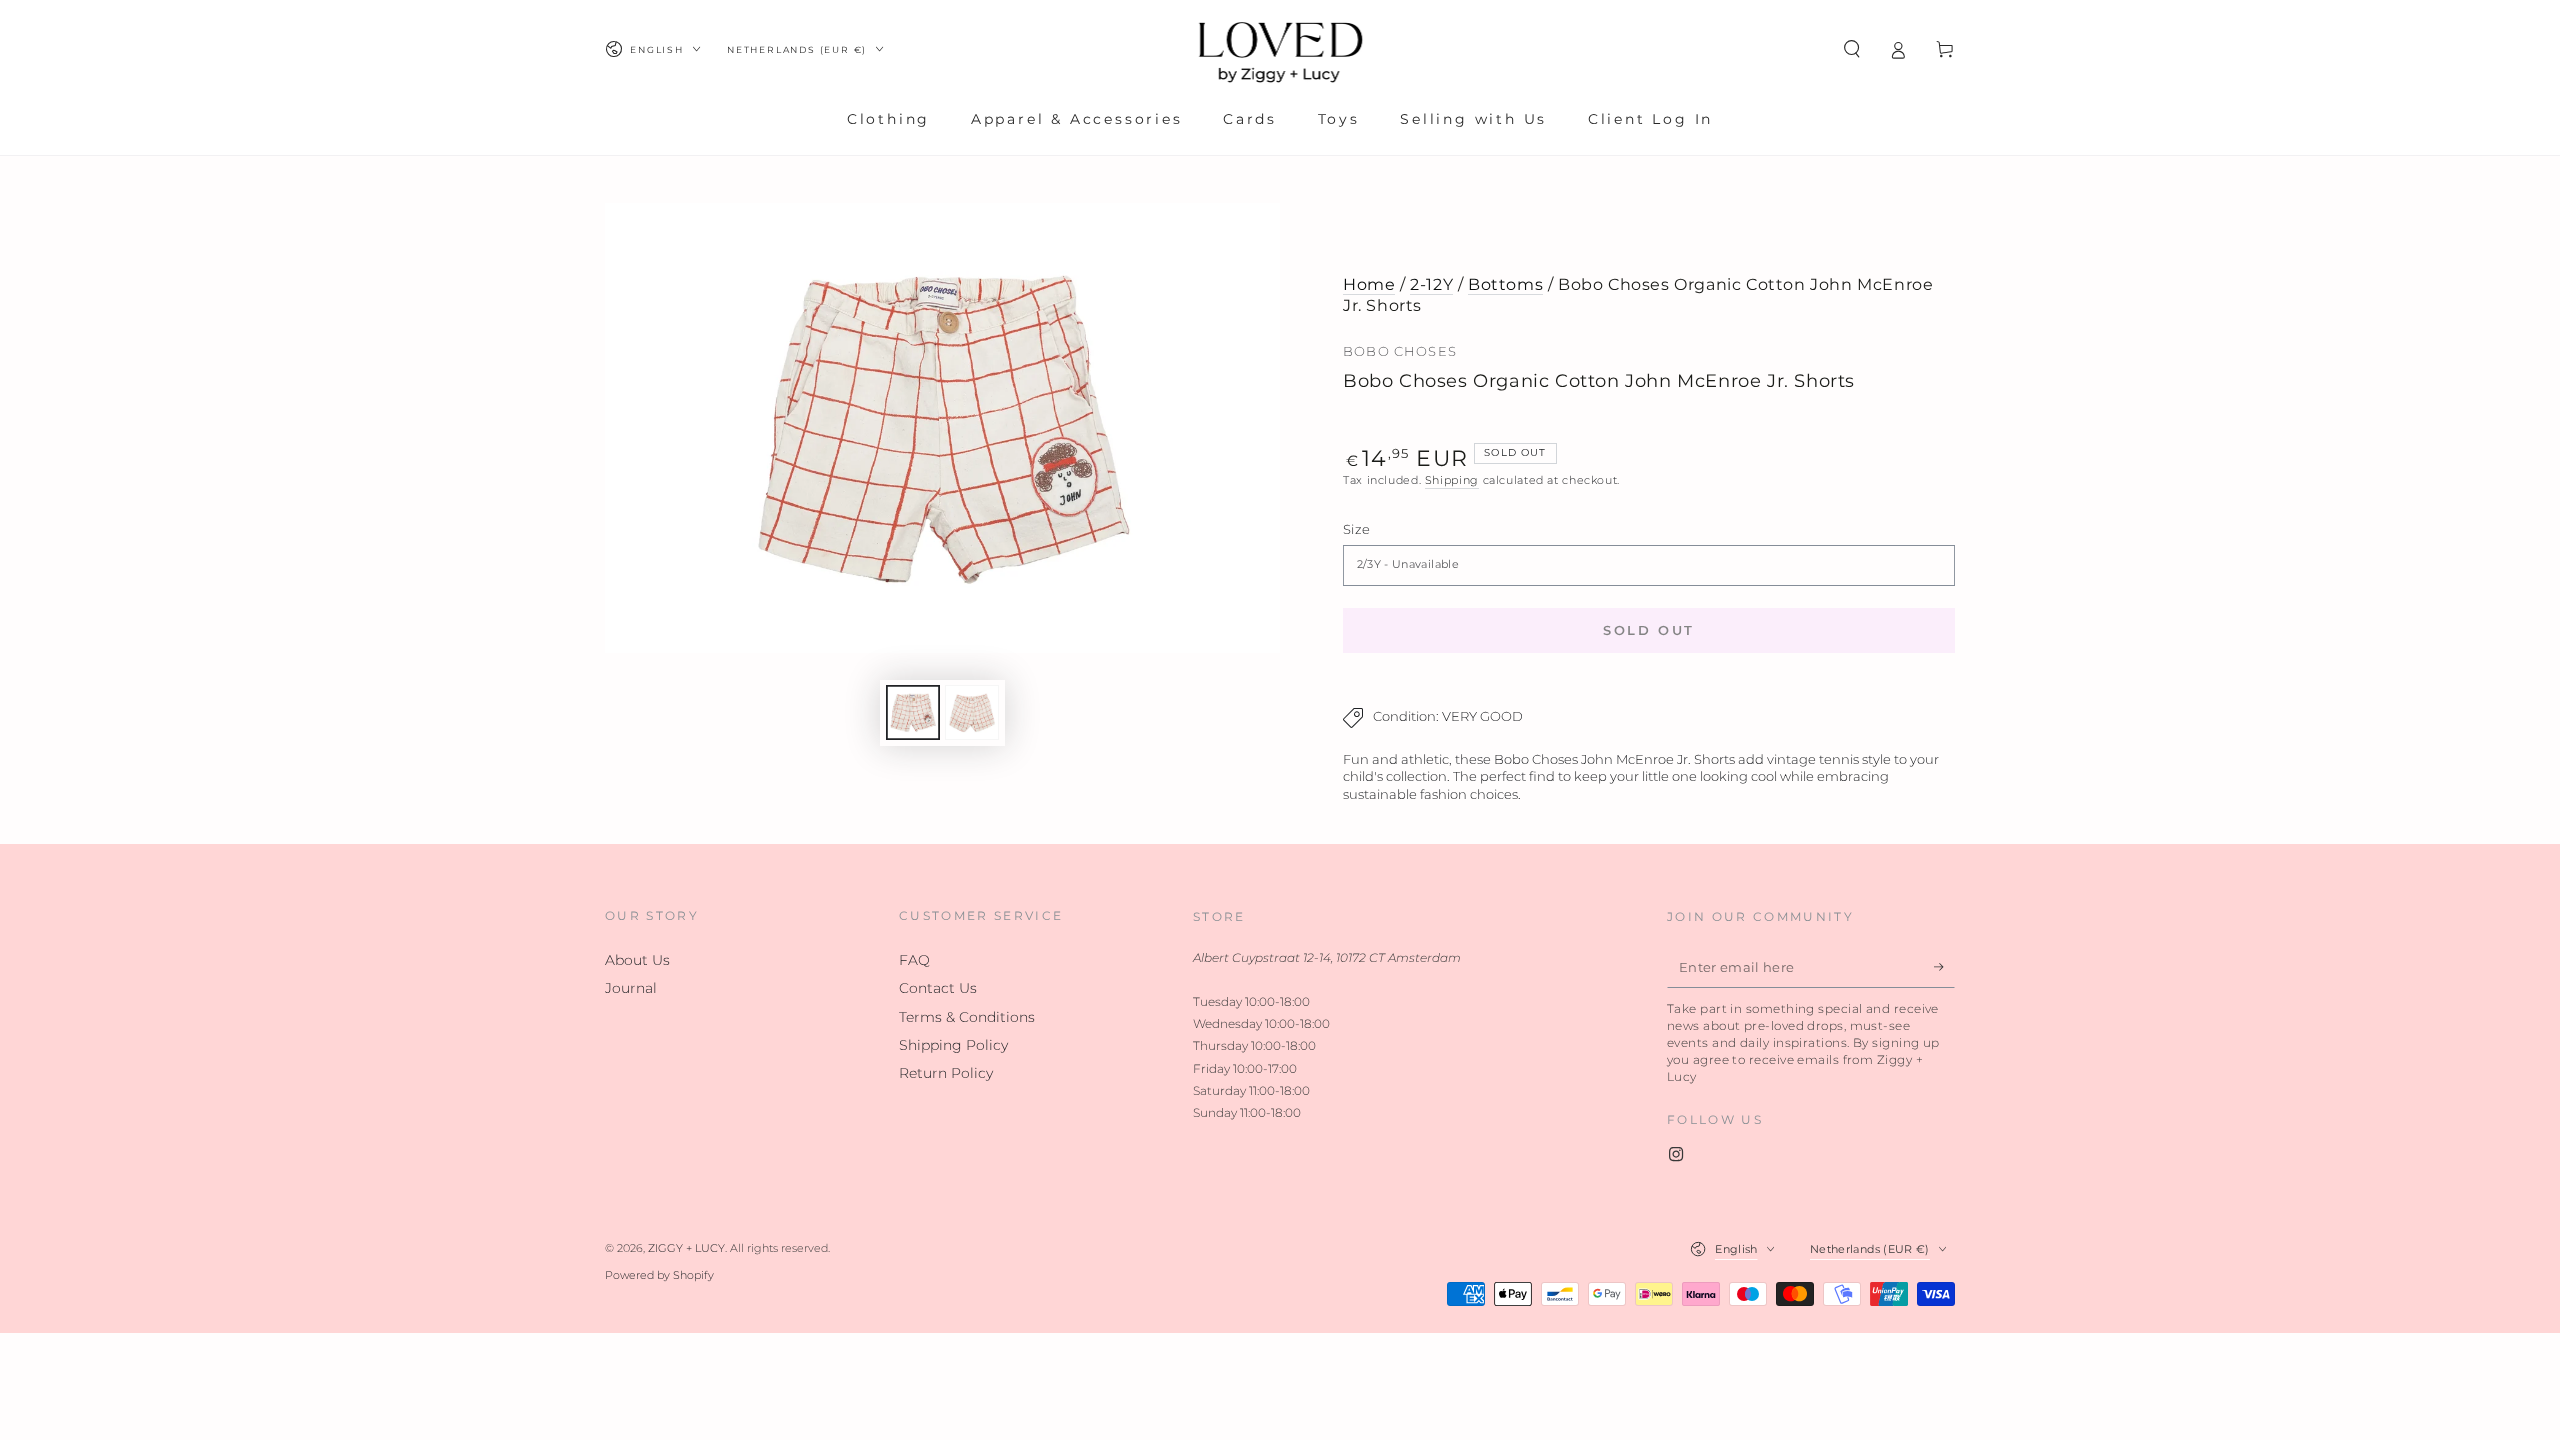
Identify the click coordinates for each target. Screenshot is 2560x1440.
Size (1356, 529)
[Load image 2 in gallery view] (972, 712)
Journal (631, 988)
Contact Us (938, 988)
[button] (1851, 49)
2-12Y (1431, 284)
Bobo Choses (1400, 351)
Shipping (1452, 480)
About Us (637, 960)
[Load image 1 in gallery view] (913, 712)
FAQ (914, 960)
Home (1369, 284)
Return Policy (946, 1073)
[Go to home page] (1280, 49)
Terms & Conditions (967, 1017)
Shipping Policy (953, 1045)
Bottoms (1505, 284)
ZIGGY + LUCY (686, 1248)
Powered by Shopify (659, 1275)
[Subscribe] (1944, 967)
